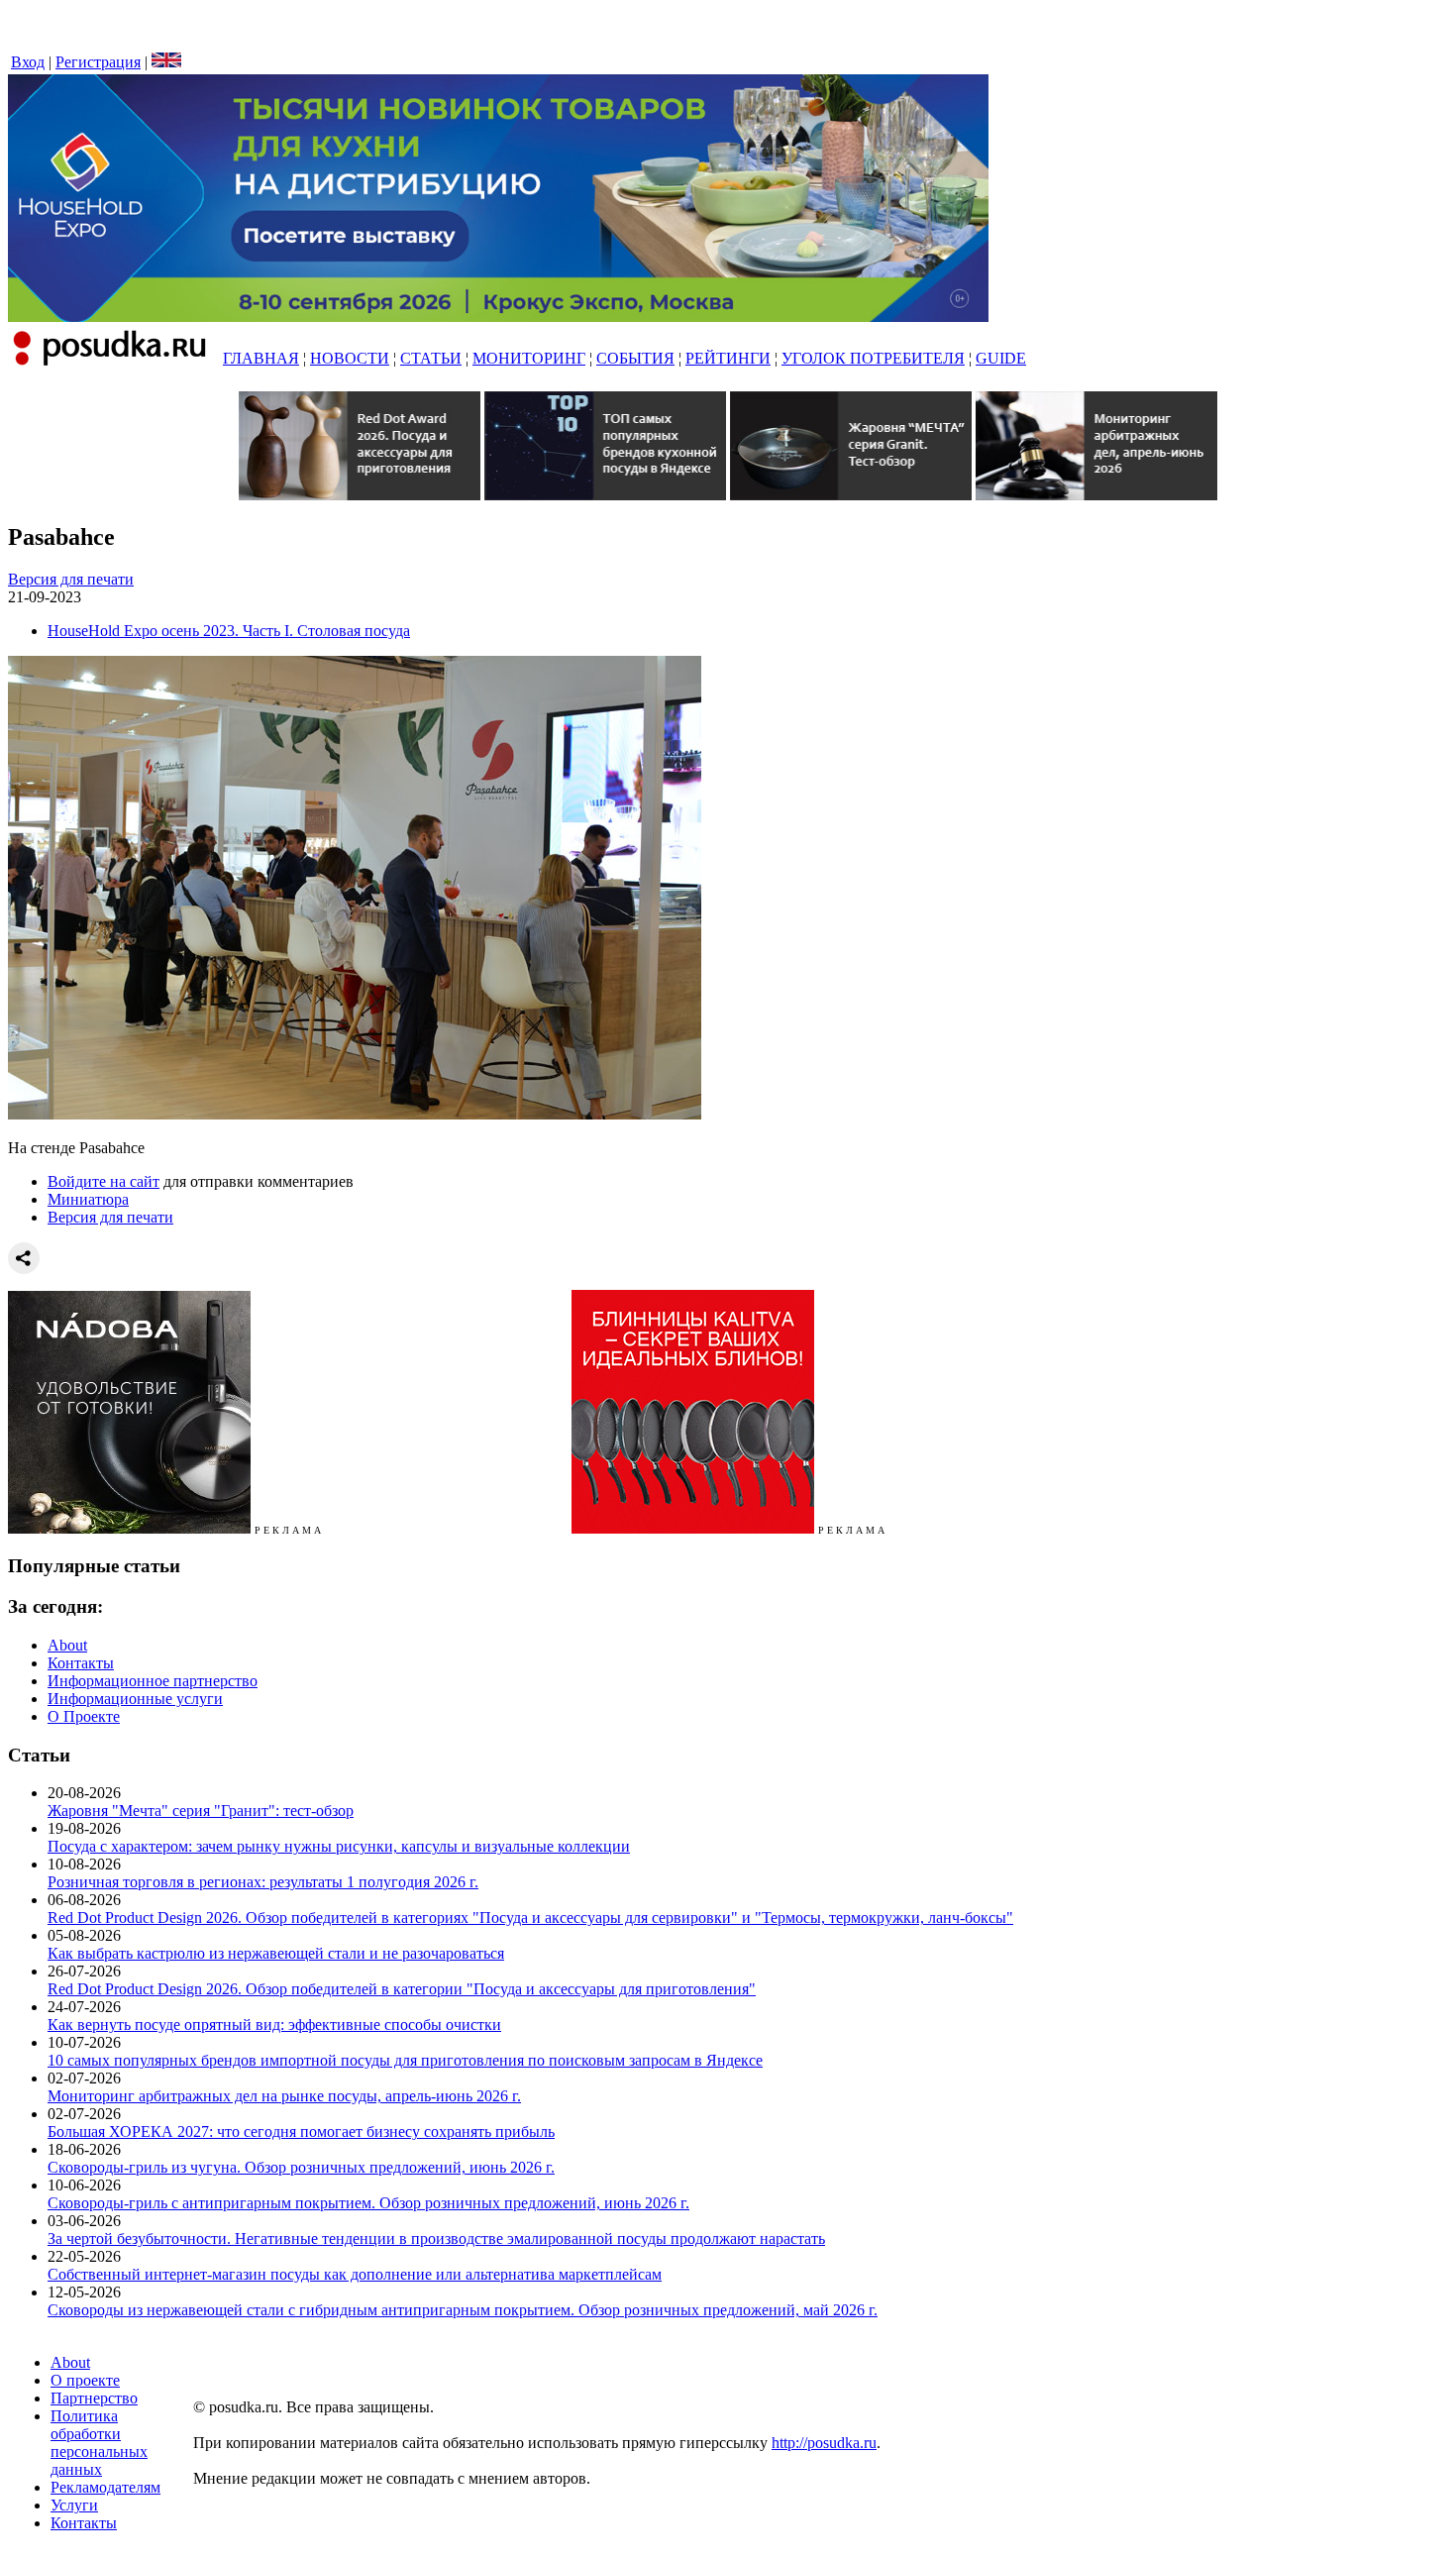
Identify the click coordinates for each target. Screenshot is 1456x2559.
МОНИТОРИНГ (529, 358)
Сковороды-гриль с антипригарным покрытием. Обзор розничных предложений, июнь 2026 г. (368, 2203)
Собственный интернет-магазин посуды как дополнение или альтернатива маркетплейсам (355, 2274)
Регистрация (98, 62)
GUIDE (1001, 358)
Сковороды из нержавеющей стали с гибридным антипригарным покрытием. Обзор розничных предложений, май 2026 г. (463, 2310)
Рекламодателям (105, 2487)
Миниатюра (88, 1199)
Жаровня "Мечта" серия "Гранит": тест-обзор (201, 1811)
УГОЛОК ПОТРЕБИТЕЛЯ (873, 358)
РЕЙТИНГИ (728, 358)
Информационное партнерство (153, 1681)
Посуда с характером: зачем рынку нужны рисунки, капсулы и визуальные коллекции (339, 1846)
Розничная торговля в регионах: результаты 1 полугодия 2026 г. (263, 1882)
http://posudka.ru (824, 2443)
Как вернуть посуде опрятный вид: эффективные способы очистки (274, 2025)
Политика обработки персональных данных (99, 2443)
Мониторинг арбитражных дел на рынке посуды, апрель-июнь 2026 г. (284, 2096)
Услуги (74, 2505)
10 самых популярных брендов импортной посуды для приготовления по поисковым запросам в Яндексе (405, 2060)
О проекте (85, 2380)
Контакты (81, 1663)
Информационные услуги (135, 1699)
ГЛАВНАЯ (261, 358)
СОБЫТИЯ (635, 358)
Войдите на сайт (104, 1181)
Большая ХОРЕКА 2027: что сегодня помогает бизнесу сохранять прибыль (301, 2132)
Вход (28, 62)
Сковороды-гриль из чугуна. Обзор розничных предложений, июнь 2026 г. (301, 2167)
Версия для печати (71, 579)
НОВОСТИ (350, 358)
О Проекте (84, 1716)
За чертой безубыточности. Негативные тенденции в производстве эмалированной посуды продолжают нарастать (436, 2239)
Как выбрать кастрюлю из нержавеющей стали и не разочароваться (276, 1953)
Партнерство (94, 2398)
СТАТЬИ (431, 358)
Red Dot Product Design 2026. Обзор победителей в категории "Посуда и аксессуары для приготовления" (402, 1989)
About (67, 1645)
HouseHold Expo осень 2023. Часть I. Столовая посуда (229, 631)
